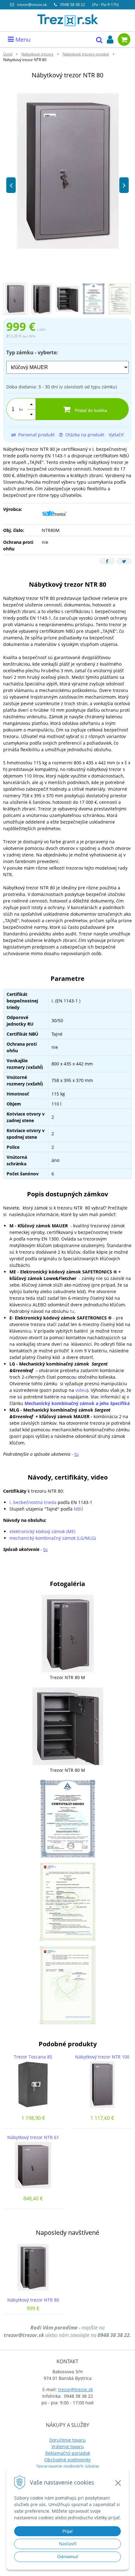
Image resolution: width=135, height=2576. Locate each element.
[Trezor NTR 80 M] (68, 1633)
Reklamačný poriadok (68, 2453)
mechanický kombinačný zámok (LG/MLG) (53, 1538)
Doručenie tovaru (67, 2440)
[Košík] (124, 39)
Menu (22, 39)
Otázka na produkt (84, 435)
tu (72, 1311)
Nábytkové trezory (37, 54)
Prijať (68, 2531)
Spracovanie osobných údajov (68, 2466)
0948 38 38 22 (73, 5)
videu (81, 1390)
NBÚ (78, 1509)
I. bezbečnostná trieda (33, 1502)
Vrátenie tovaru (68, 2446)
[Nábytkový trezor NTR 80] (67, 171)
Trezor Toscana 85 (33, 2057)
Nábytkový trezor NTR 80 (33, 2300)
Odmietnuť (68, 2557)
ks (21, 409)
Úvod (8, 54)
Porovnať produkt (36, 435)
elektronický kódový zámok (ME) (42, 1531)
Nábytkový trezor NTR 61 (33, 2137)
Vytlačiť (116, 435)
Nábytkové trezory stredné (86, 54)
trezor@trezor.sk (32, 5)
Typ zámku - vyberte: (32, 352)
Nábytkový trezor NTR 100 (102, 2057)
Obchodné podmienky (67, 2460)
